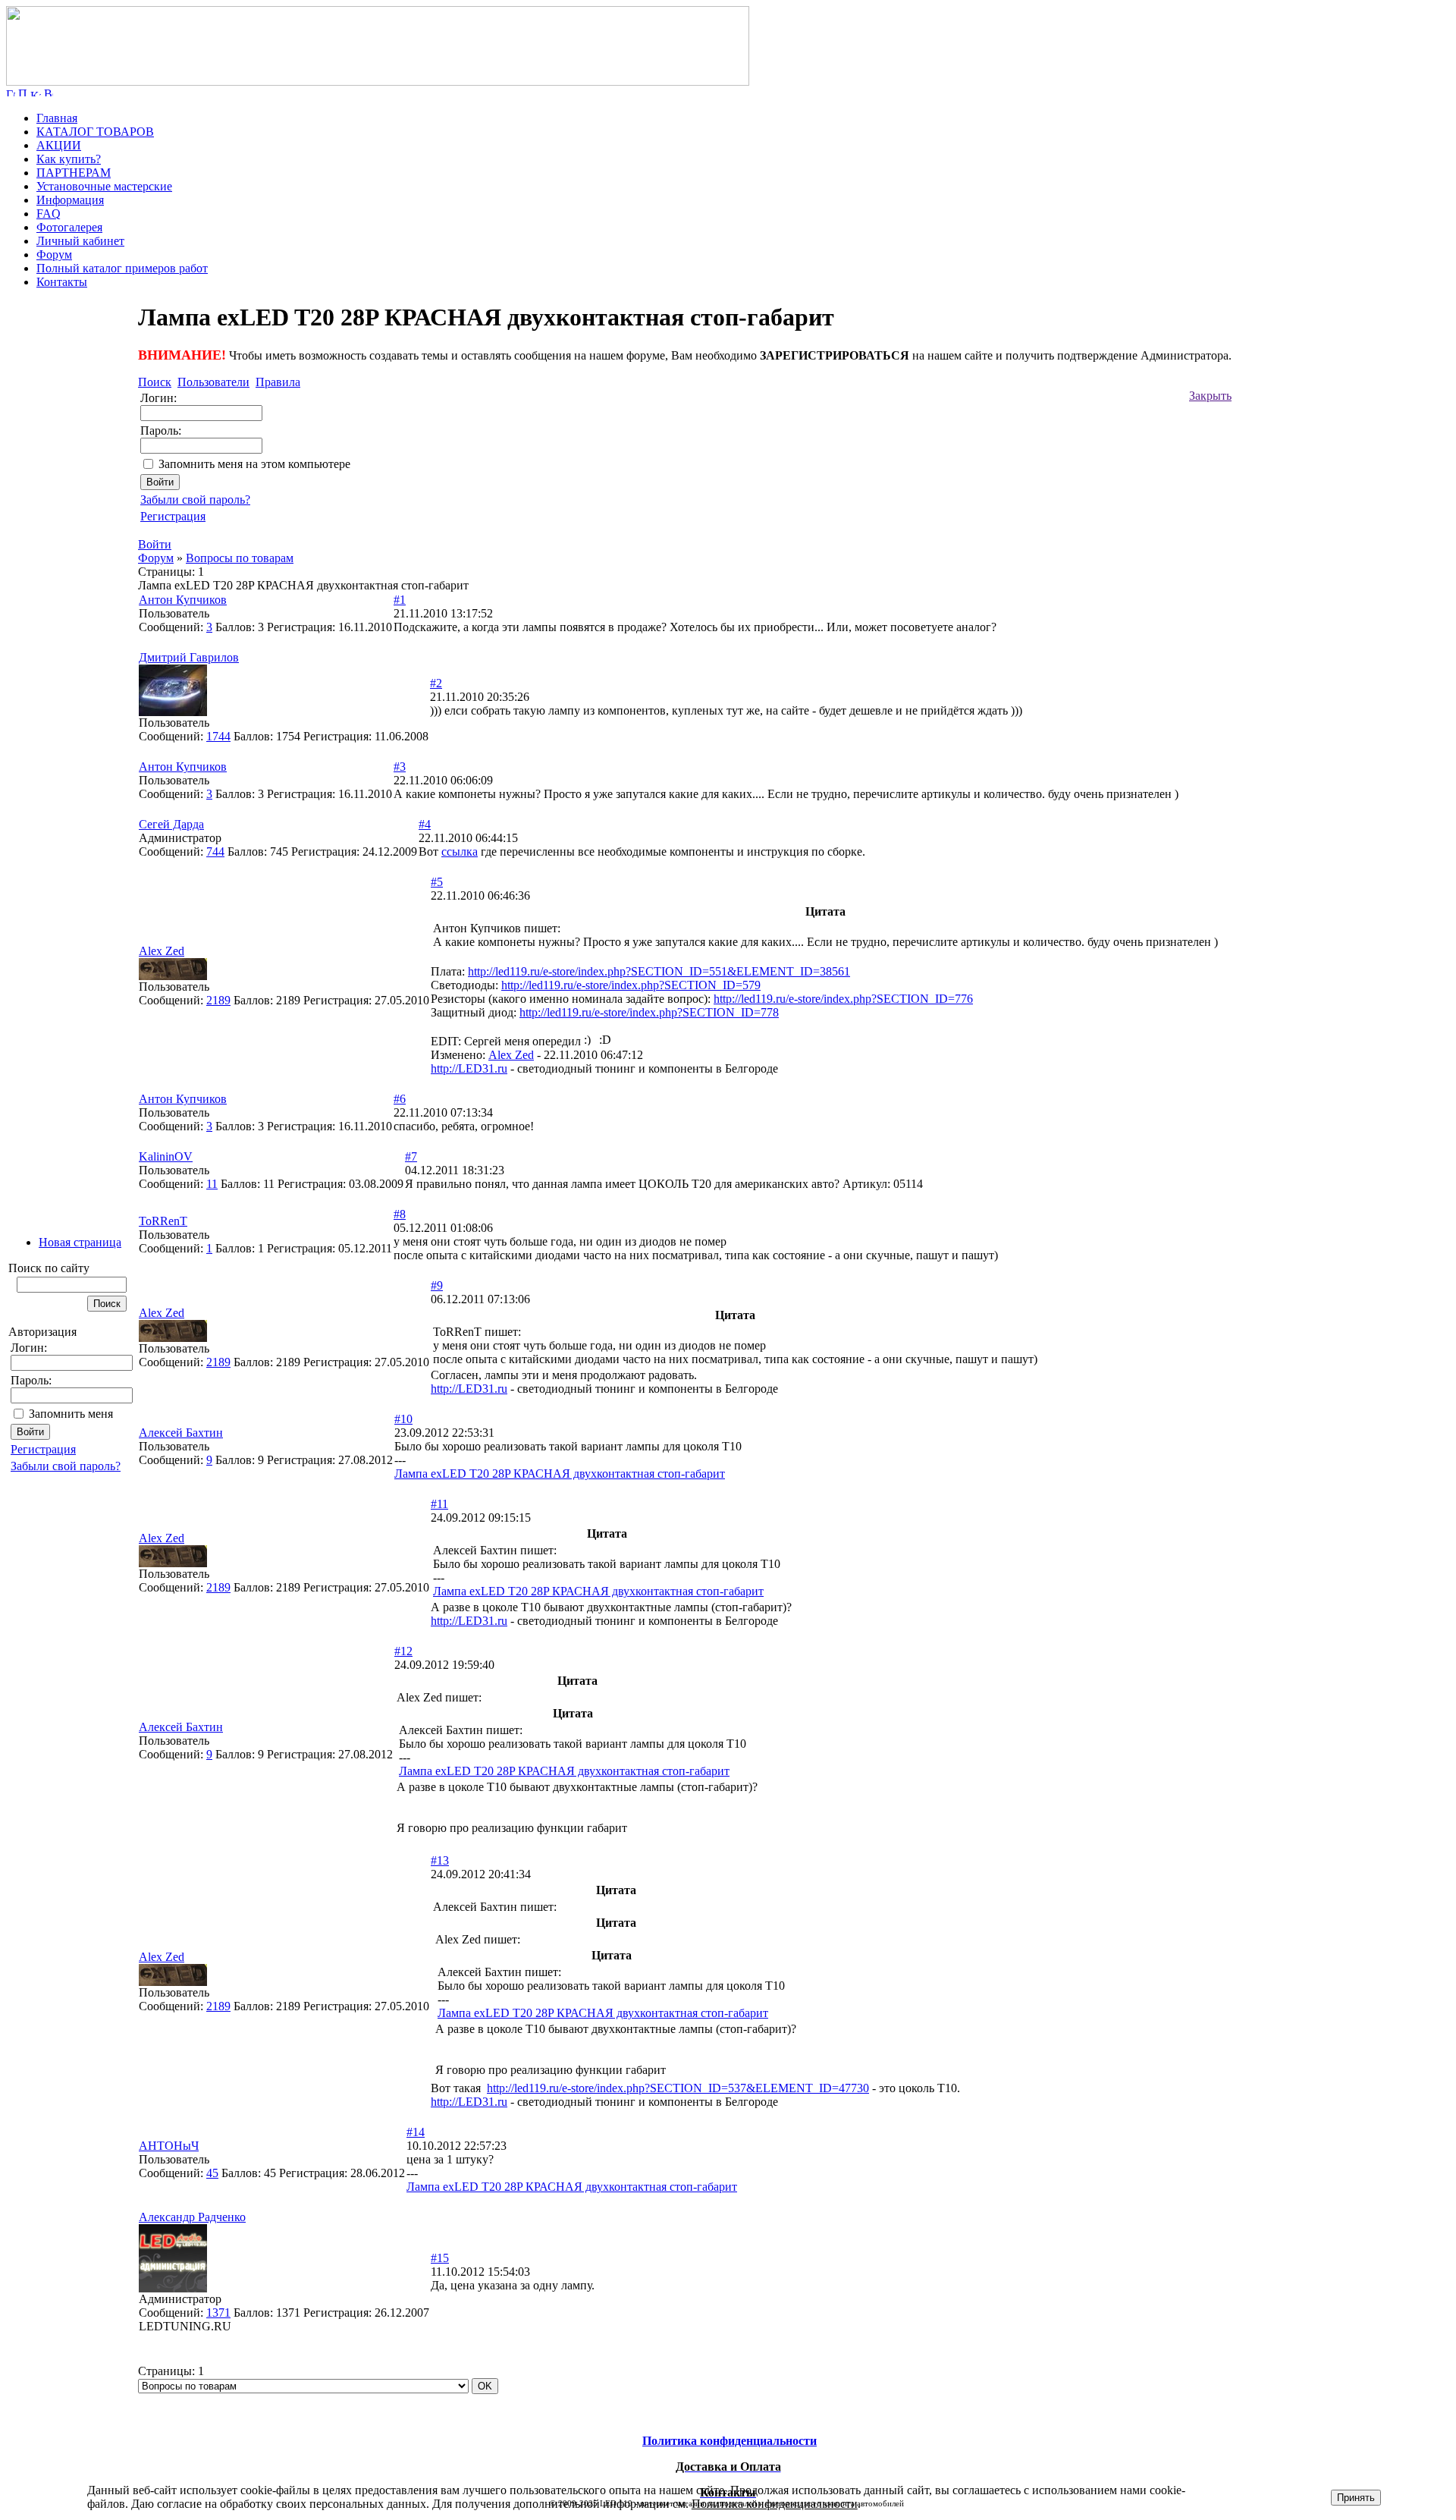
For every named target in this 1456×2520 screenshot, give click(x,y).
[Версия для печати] (49, 92)
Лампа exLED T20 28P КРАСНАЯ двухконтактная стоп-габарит (560, 1474)
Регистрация (43, 1449)
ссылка (460, 852)
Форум (54, 255)
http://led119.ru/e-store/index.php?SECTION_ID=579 (631, 985)
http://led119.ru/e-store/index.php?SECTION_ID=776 (843, 999)
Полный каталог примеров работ (122, 268)
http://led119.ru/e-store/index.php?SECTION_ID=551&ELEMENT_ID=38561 (659, 971)
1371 (218, 2313)
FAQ (49, 214)
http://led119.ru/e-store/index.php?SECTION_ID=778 (649, 1012)
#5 (437, 882)
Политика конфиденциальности (775, 2504)
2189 (218, 1000)
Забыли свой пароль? (66, 1466)
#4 (425, 824)
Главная (57, 118)
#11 (439, 1504)
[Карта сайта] (36, 92)
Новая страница (80, 1242)
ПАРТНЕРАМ (74, 173)
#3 (400, 767)
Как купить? (69, 159)
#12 (403, 1651)
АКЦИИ (59, 145)
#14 (416, 2132)
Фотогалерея (69, 227)
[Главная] (378, 82)
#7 (411, 1156)
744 (215, 852)
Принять (1356, 2498)
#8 (400, 1214)
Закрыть (1210, 396)
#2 (436, 683)
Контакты (62, 282)
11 (212, 1184)
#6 (400, 1099)
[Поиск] (23, 92)
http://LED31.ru (469, 1068)
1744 (218, 736)
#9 (437, 1285)
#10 (403, 1419)
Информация (70, 200)
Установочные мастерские (104, 186)
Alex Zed (511, 1055)
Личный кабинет (80, 241)
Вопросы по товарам (240, 558)
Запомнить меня (71, 1414)
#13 (440, 1860)
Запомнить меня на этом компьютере (254, 464)
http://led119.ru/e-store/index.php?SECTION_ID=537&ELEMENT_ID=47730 (678, 2088)
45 (212, 2173)
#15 (440, 2258)
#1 (400, 600)
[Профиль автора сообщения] (173, 712)
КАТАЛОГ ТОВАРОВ (95, 132)
